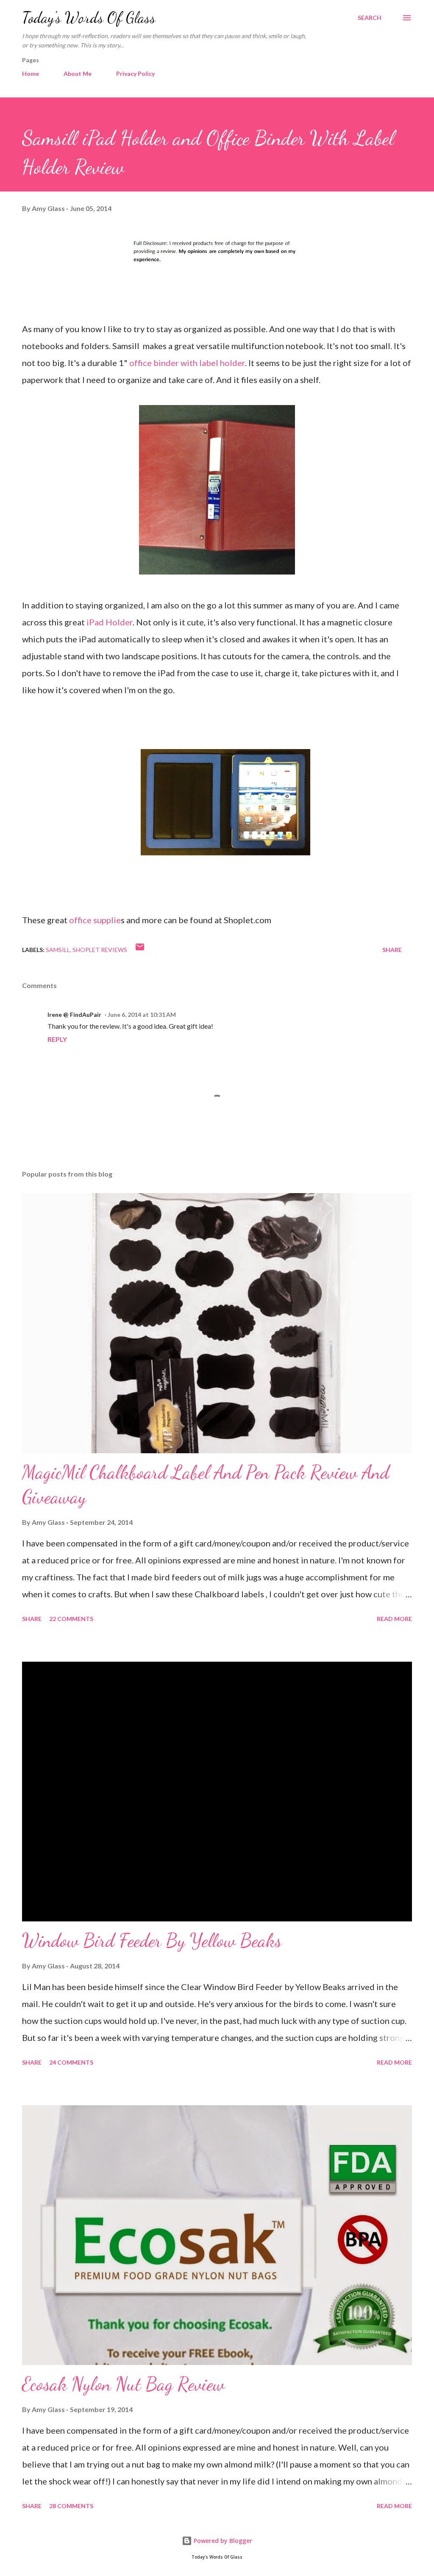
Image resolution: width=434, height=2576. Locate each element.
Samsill (58, 950)
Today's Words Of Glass (89, 18)
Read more (394, 1619)
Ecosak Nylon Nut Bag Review (123, 2384)
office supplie (95, 920)
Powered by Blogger (222, 2541)
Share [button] (392, 950)
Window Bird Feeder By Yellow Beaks (152, 1940)
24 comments (71, 2062)
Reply (57, 1039)
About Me (78, 74)
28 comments (71, 2506)
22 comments (71, 1619)
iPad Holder (110, 622)
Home (31, 74)
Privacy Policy (135, 74)
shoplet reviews (100, 950)
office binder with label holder (187, 363)
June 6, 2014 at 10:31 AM (142, 1015)
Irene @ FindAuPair (74, 1015)
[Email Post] (140, 950)
